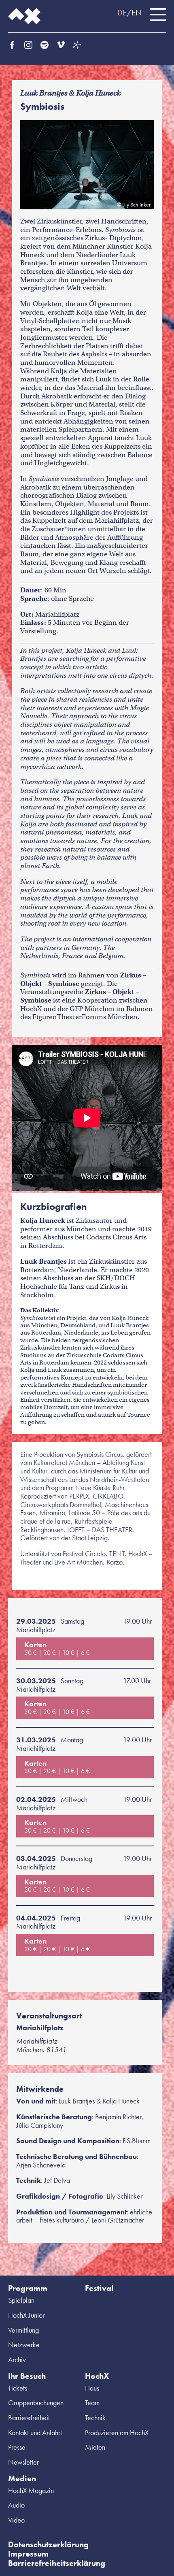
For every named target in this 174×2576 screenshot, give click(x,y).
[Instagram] (28, 45)
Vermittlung (23, 2330)
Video (16, 2520)
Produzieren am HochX (117, 2432)
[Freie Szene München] (77, 45)
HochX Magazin (31, 2490)
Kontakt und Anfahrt (35, 2432)
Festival (99, 2288)
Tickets (18, 2388)
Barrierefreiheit (29, 2417)
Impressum (28, 2554)
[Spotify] (45, 45)
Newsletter (23, 2462)
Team (92, 2402)
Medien (22, 2478)
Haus (92, 2388)
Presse (17, 2447)
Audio (16, 2505)
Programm (28, 2288)
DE (122, 13)
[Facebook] (12, 45)
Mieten (95, 2447)
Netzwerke (24, 2345)
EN (137, 13)
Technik (95, 2417)
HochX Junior (26, 2315)
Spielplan (21, 2300)
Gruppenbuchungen (36, 2402)
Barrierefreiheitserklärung (57, 2563)
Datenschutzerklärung (48, 2544)
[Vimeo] (61, 45)
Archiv (17, 2360)
